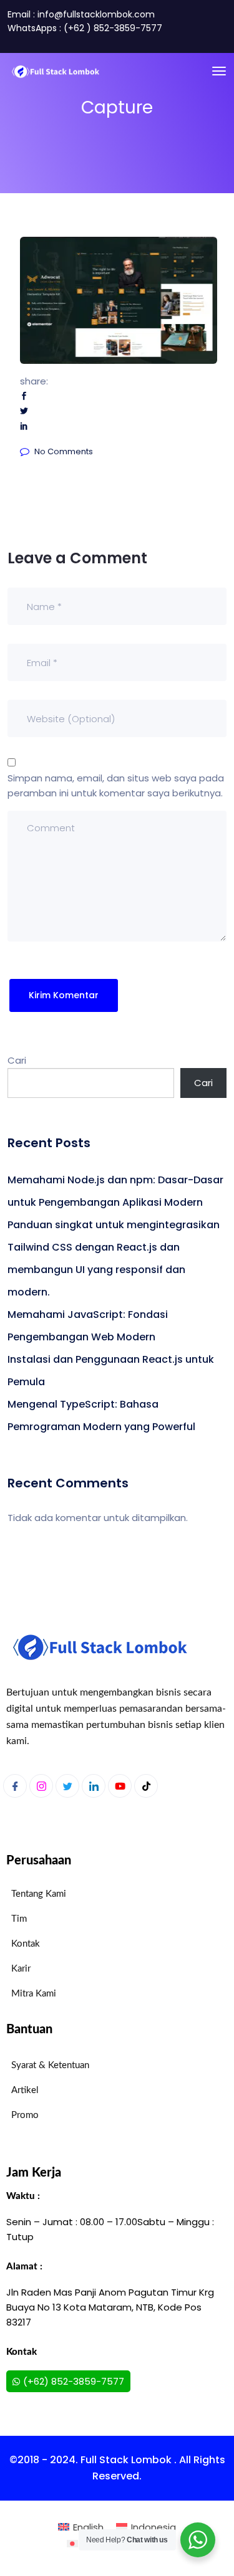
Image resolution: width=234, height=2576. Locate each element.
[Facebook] (15, 1786)
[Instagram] (41, 1786)
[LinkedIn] (94, 1786)
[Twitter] (67, 1786)
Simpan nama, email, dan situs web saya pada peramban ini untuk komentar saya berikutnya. (116, 785)
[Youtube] (120, 1786)
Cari (17, 1060)
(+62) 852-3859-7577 (74, 2381)
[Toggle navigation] (219, 71)
